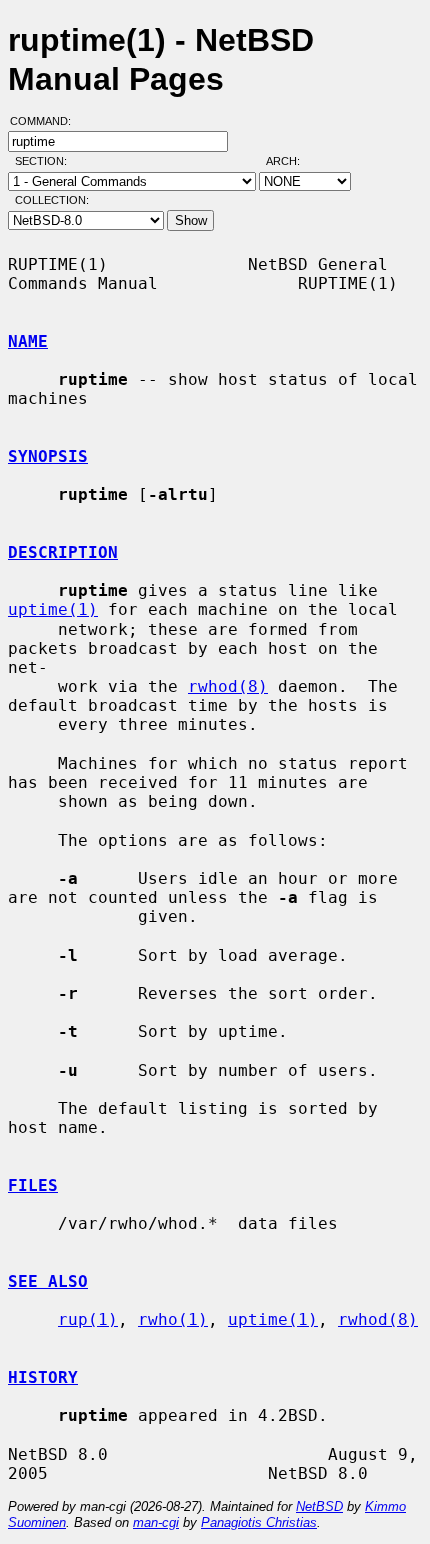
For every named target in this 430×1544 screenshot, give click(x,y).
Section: (45, 161)
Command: (46, 121)
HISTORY (43, 1377)
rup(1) (88, 1319)
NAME (28, 341)
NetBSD (319, 1506)
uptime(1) (53, 609)
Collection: (52, 200)
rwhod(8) (228, 686)
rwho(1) (173, 1319)
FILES (33, 1185)
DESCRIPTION (63, 552)
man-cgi (156, 1522)
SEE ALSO (48, 1281)
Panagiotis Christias (259, 1522)
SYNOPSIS (48, 456)
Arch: (292, 161)
